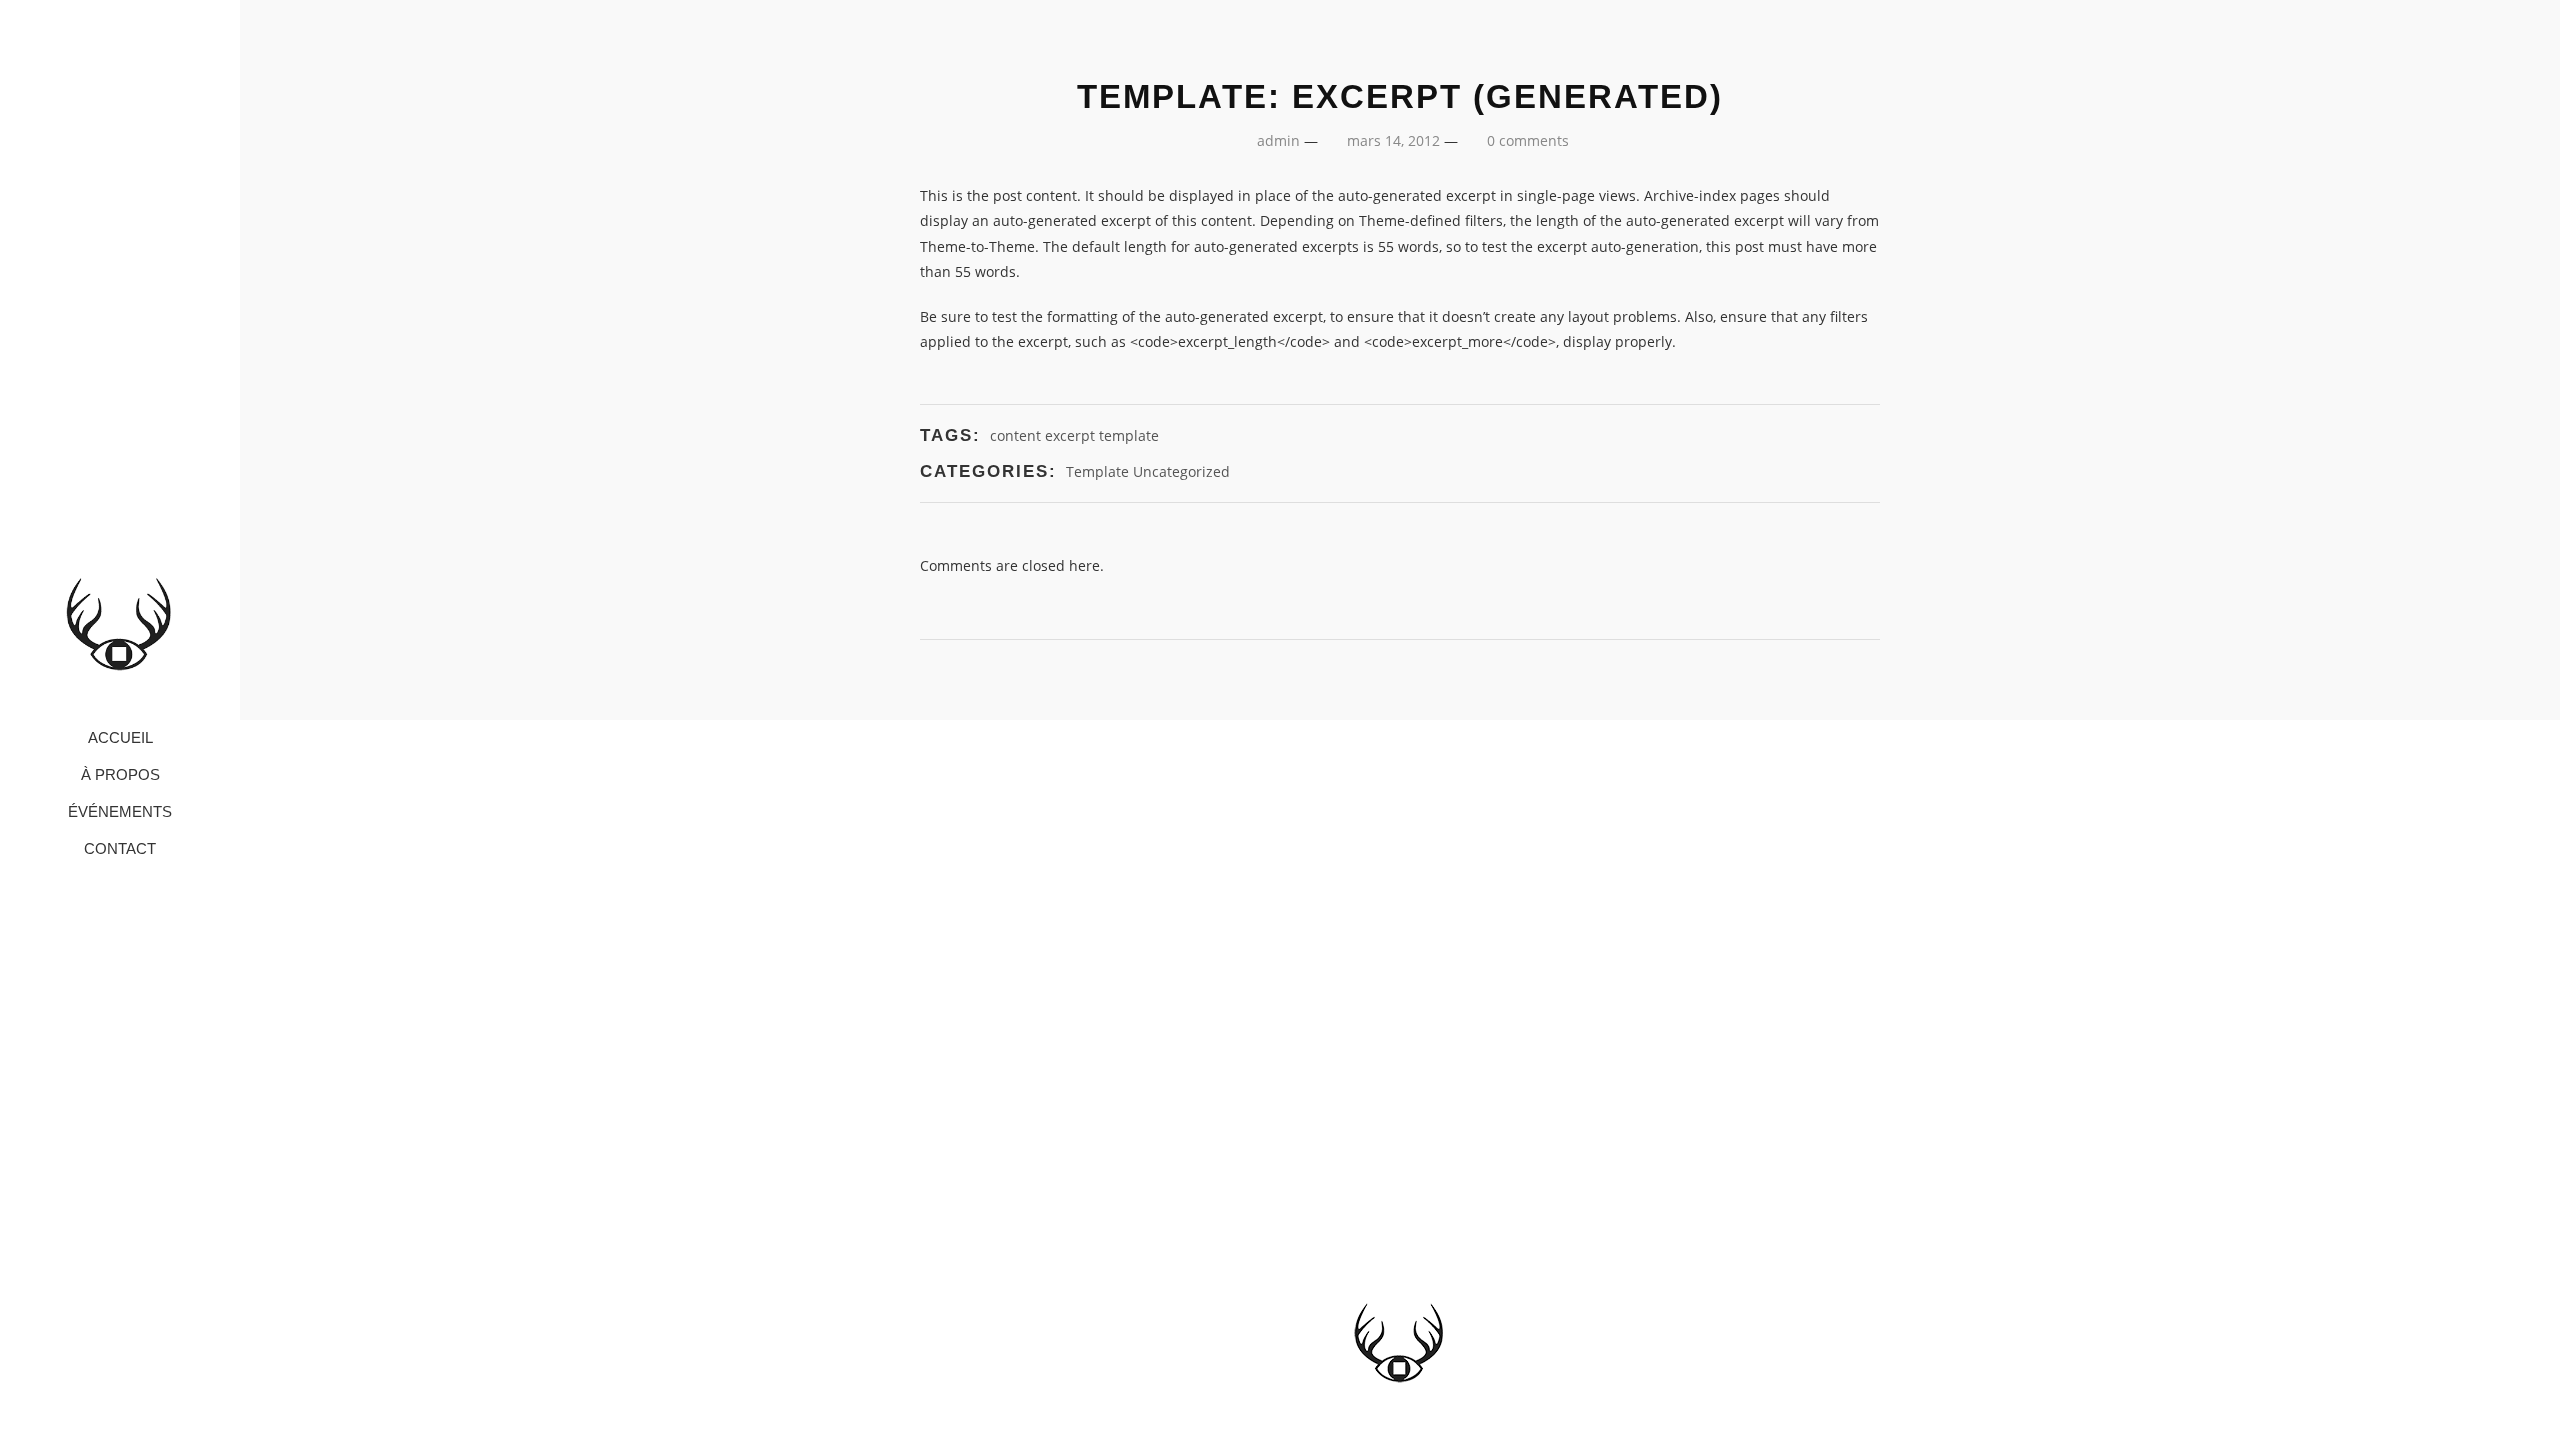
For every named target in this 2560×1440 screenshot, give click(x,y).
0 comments (1528, 140)
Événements (120, 812)
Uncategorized (1181, 471)
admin (1278, 140)
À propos (120, 775)
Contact (120, 849)
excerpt (1070, 435)
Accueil (120, 738)
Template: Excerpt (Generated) (1400, 96)
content (1015, 435)
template (1129, 435)
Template (1097, 471)
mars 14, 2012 (1393, 140)
